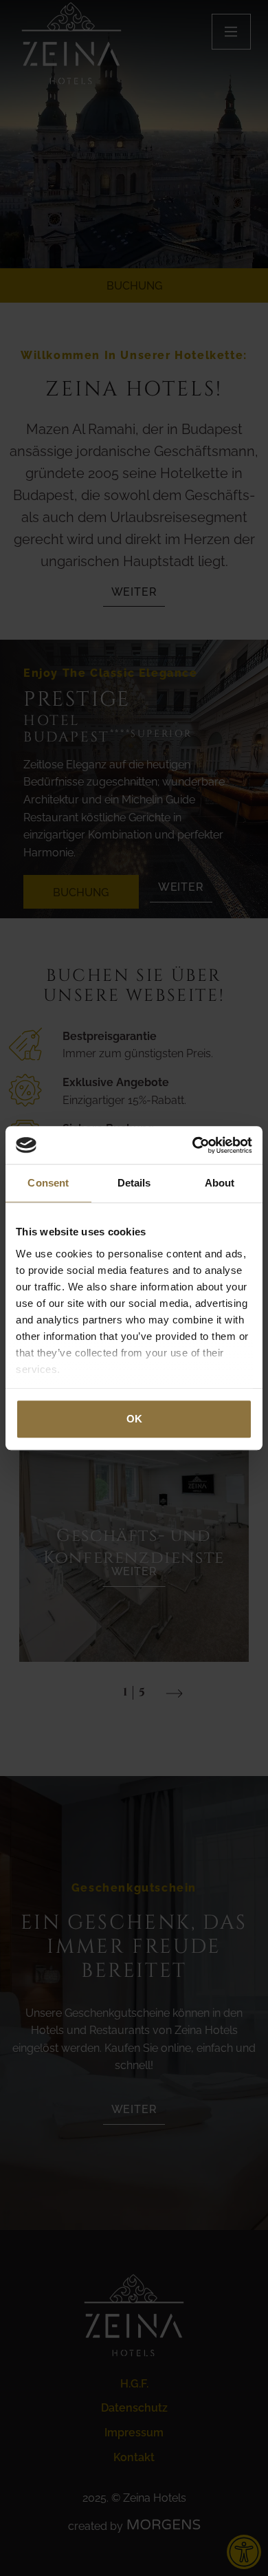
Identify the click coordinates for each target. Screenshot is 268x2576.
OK (134, 1419)
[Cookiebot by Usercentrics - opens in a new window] (193, 1145)
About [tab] (220, 1183)
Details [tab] (134, 1183)
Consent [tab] (48, 1183)
